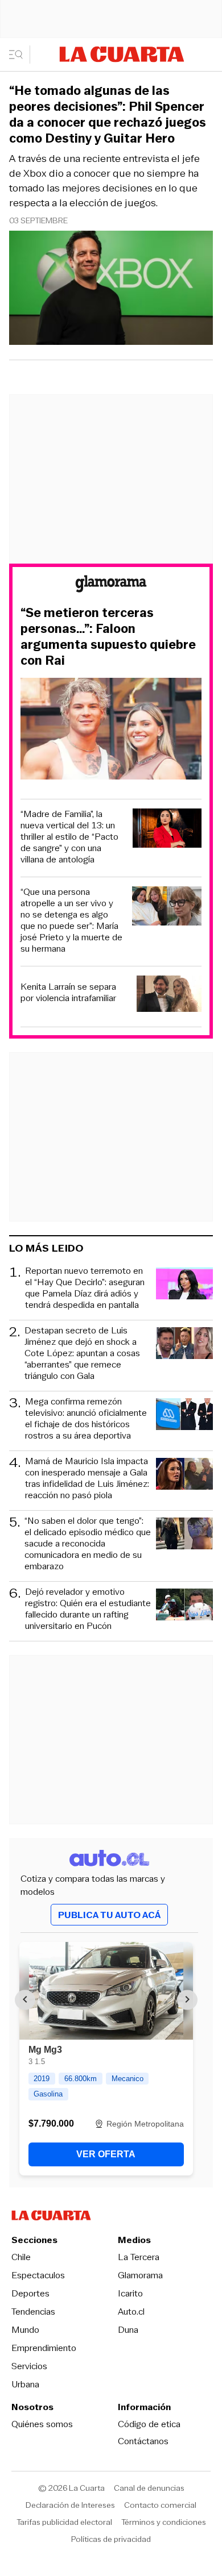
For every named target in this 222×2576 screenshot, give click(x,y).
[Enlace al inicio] (111, 585)
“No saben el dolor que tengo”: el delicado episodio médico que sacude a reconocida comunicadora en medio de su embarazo (88, 1544)
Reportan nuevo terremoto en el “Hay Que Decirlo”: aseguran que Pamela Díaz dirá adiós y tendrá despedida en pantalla (85, 1288)
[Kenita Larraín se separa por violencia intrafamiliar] (169, 995)
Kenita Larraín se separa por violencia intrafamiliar (68, 993)
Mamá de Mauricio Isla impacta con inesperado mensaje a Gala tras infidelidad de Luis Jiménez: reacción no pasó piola (87, 1478)
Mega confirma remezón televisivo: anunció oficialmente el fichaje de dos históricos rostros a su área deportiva (86, 1419)
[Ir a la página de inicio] (122, 54)
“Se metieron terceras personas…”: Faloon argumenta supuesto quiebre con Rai (108, 637)
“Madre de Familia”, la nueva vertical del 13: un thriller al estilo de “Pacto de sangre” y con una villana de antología (69, 837)
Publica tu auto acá (109, 1915)
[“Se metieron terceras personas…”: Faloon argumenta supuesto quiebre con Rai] (111, 730)
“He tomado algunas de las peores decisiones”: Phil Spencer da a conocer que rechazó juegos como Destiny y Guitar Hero (108, 115)
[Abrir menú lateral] (20, 55)
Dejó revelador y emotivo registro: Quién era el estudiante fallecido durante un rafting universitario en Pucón (88, 1609)
